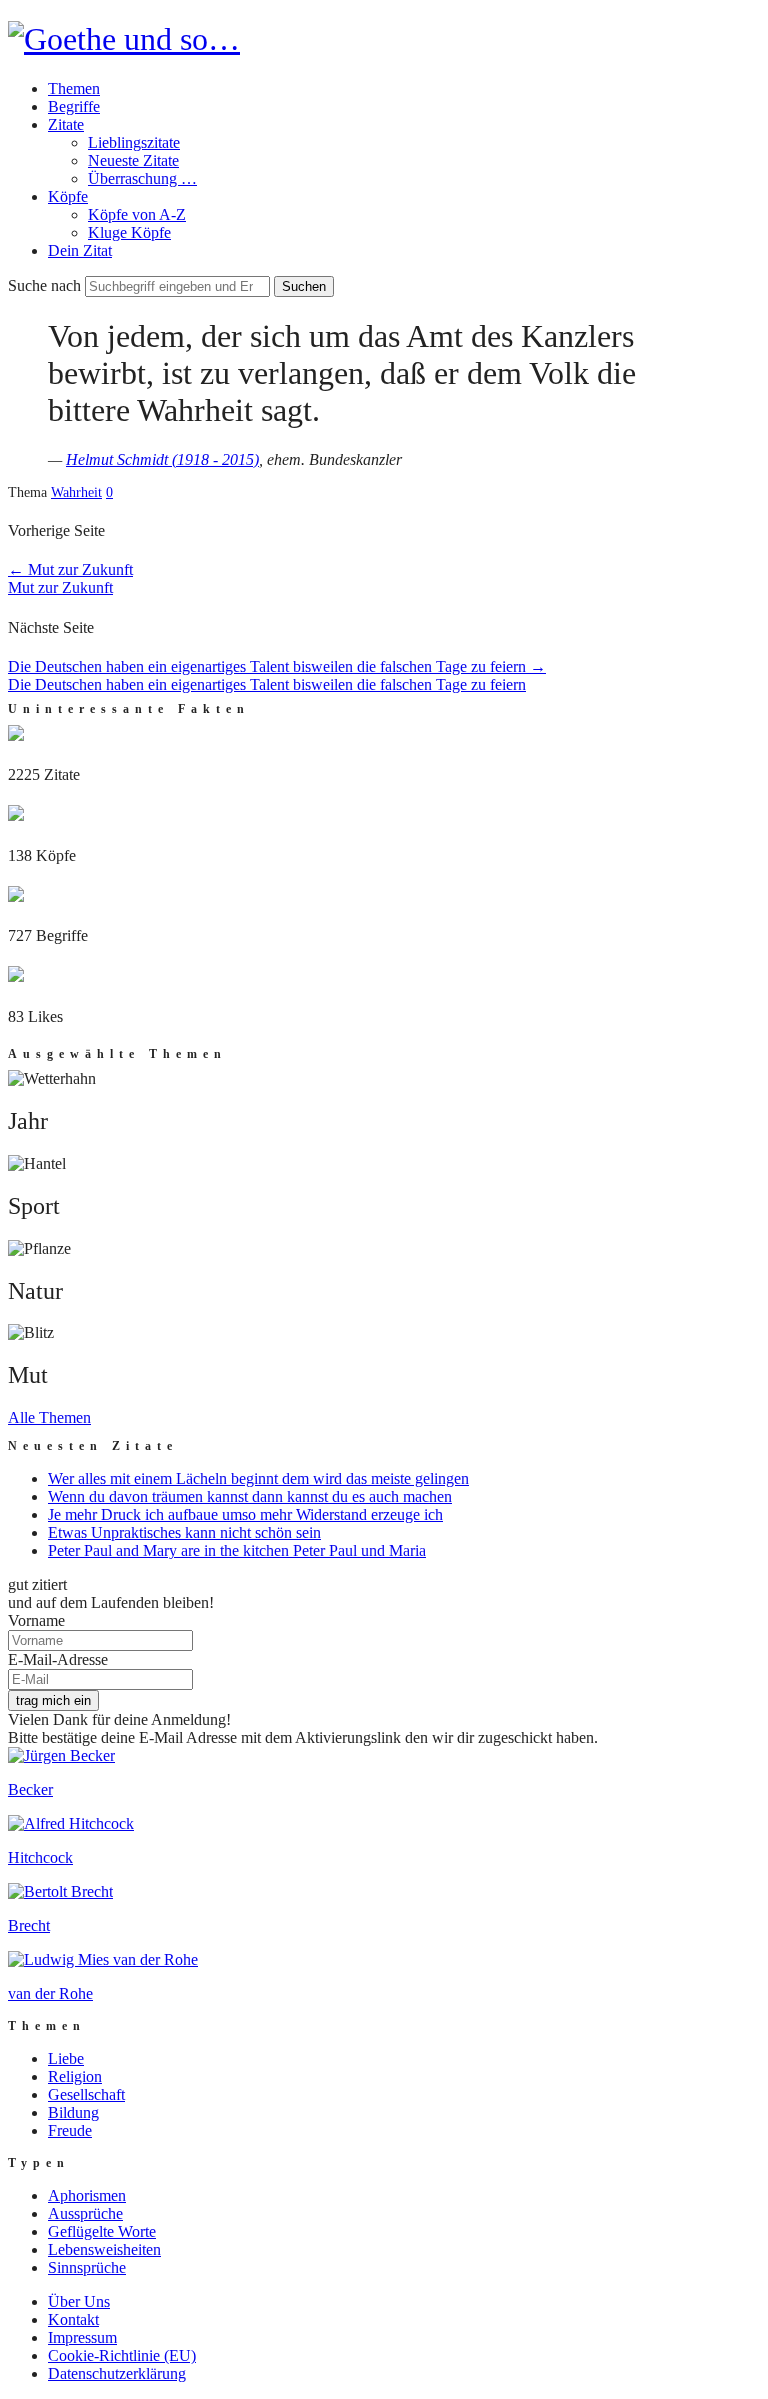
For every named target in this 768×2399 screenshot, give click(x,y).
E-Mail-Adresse (58, 1659)
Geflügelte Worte (102, 2231)
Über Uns (79, 2301)
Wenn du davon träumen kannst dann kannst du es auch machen (250, 1496)
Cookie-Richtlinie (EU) (122, 2355)
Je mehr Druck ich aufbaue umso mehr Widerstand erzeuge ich (245, 1514)
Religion (75, 2076)
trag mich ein (53, 1700)
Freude (70, 2130)
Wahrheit (76, 492)
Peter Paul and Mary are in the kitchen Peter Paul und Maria (237, 1550)
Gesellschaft (86, 2094)
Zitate (66, 124)
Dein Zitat (80, 250)
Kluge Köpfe (129, 232)
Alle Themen (49, 1417)
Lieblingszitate (134, 142)
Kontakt (73, 2319)
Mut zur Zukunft (70, 569)
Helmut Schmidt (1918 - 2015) (162, 459)
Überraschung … (142, 178)
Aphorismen (87, 2195)
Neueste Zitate (133, 160)
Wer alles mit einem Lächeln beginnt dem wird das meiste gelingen (258, 1478)
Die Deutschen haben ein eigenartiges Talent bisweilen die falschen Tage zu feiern (277, 666)
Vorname (36, 1620)
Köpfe (68, 196)
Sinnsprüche (87, 2267)
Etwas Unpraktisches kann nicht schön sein (184, 1532)
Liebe (66, 2058)
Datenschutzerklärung (117, 2373)
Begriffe (74, 106)
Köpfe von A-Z (137, 214)
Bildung (73, 2112)
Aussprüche (85, 2213)
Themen (74, 88)
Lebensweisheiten (104, 2249)
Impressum (82, 2337)
